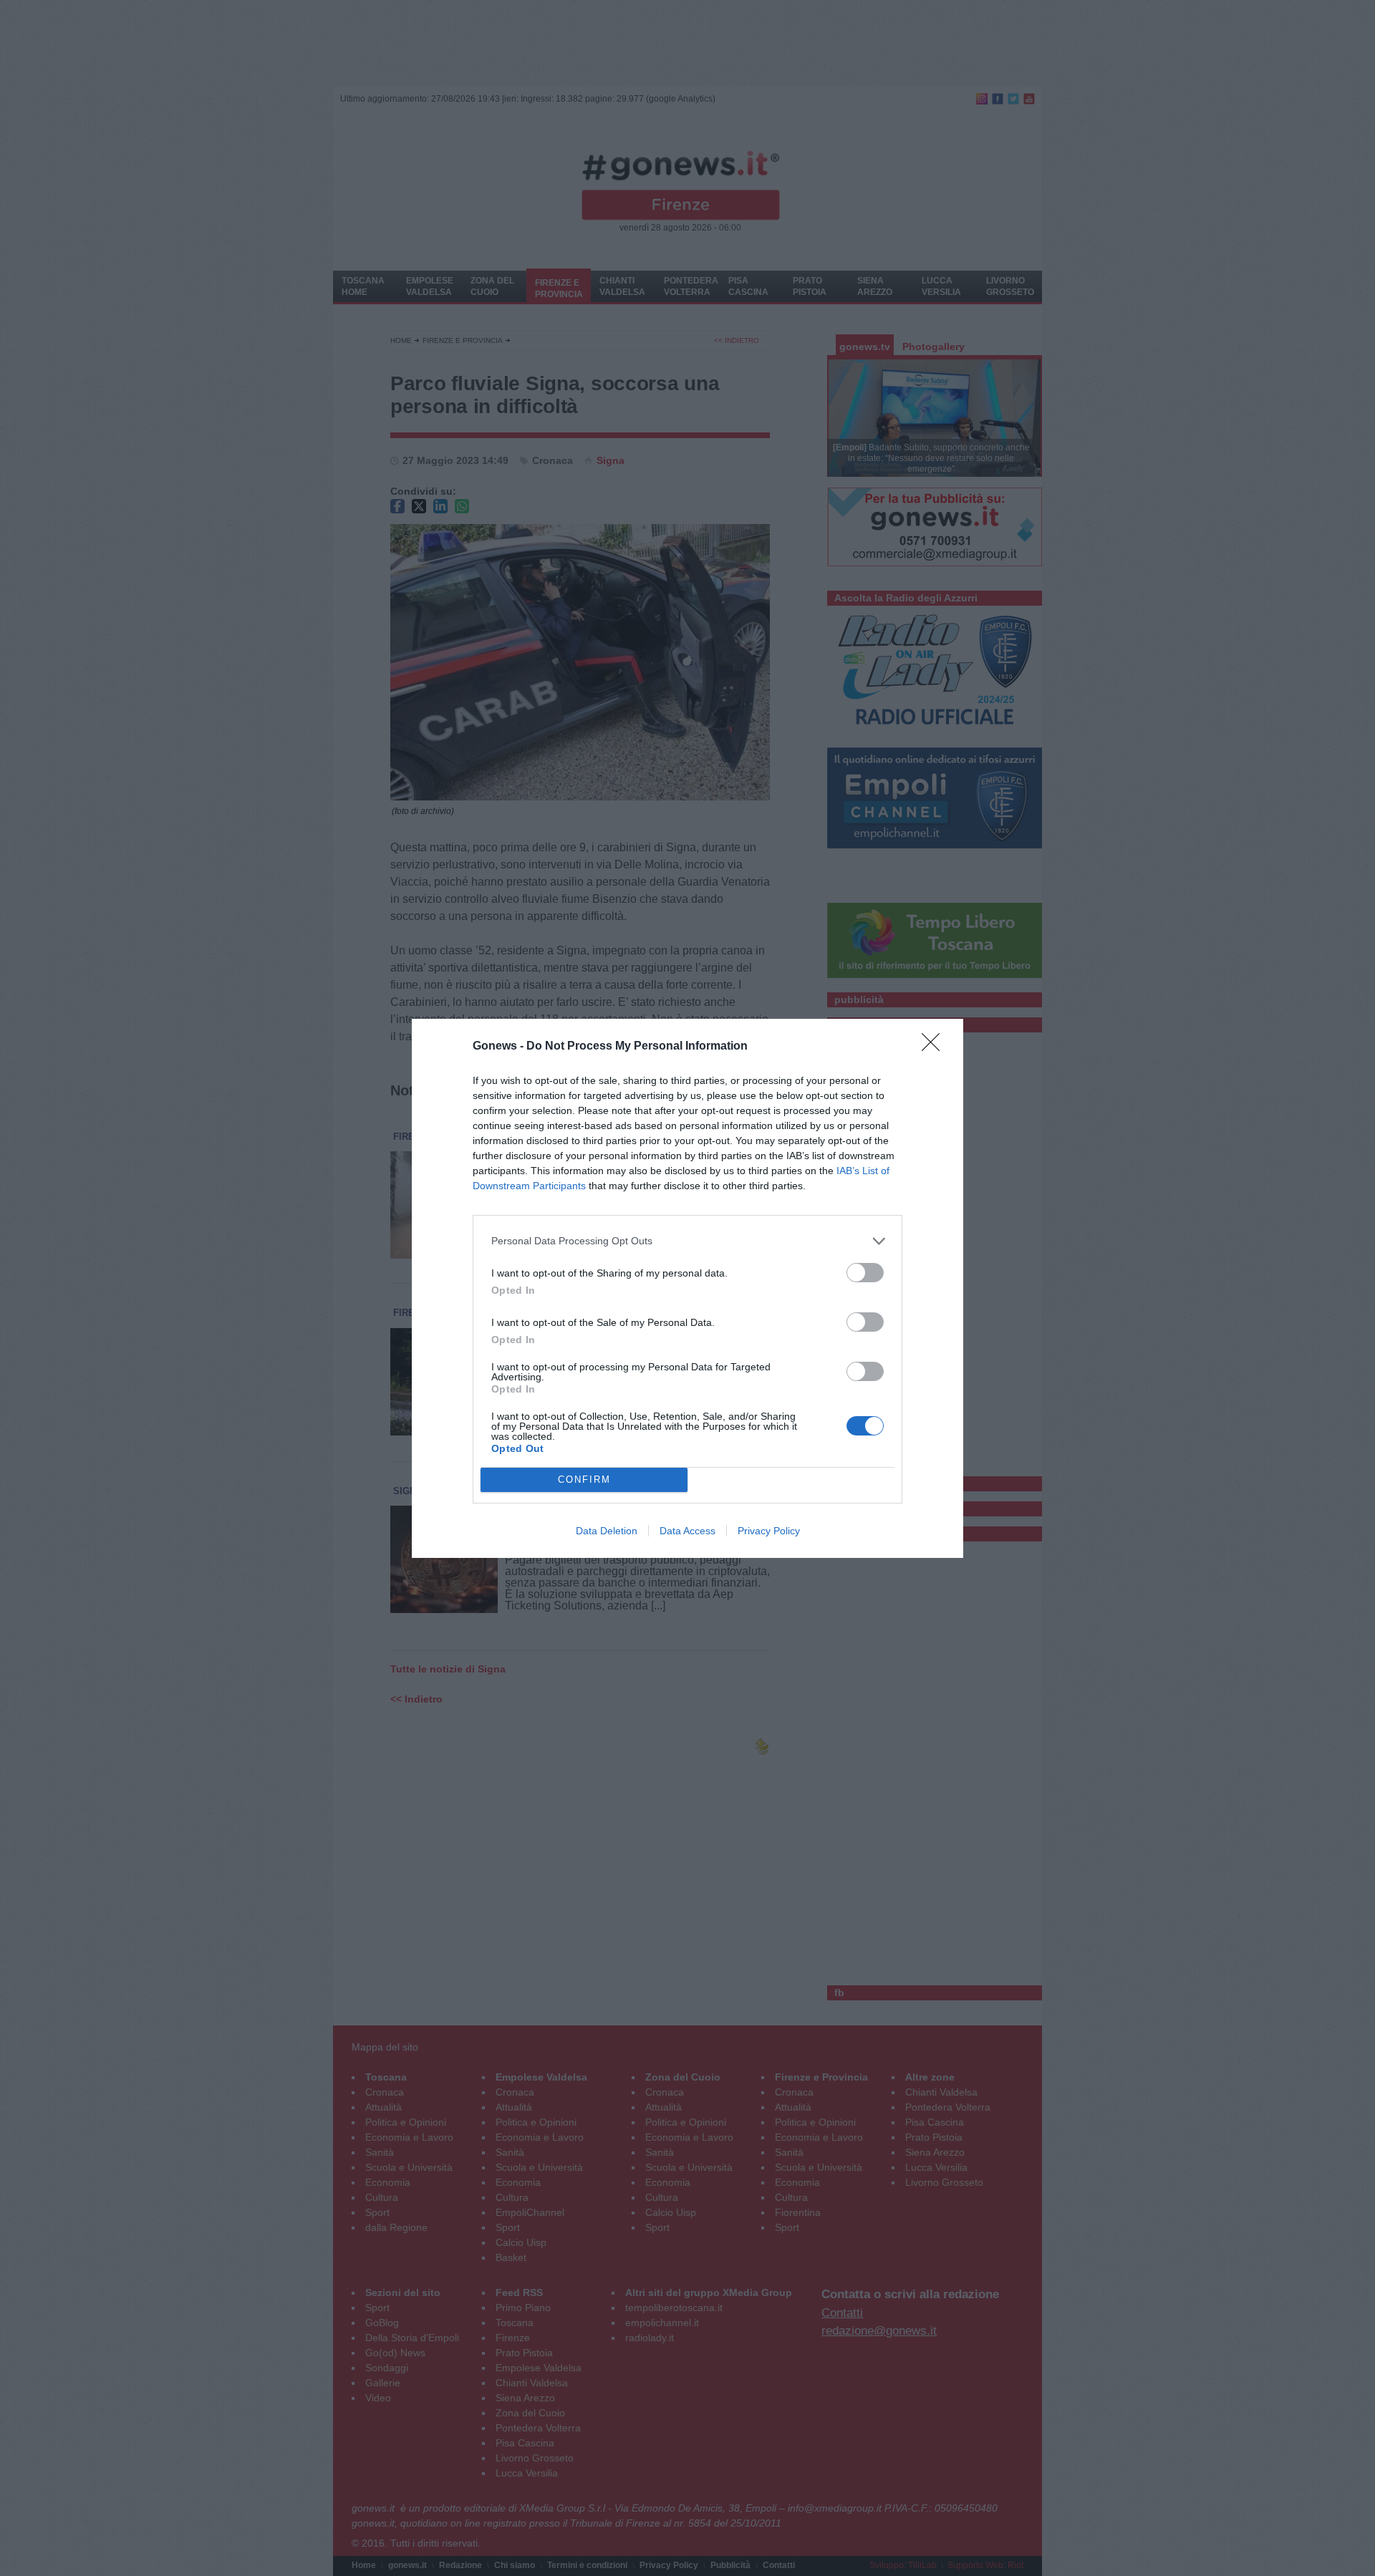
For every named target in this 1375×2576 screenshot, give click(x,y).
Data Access (687, 1531)
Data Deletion (607, 1531)
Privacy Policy (769, 1531)
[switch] (865, 1273)
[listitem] (687, 1241)
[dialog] (687, 1288)
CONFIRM (584, 1480)
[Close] (935, 1047)
